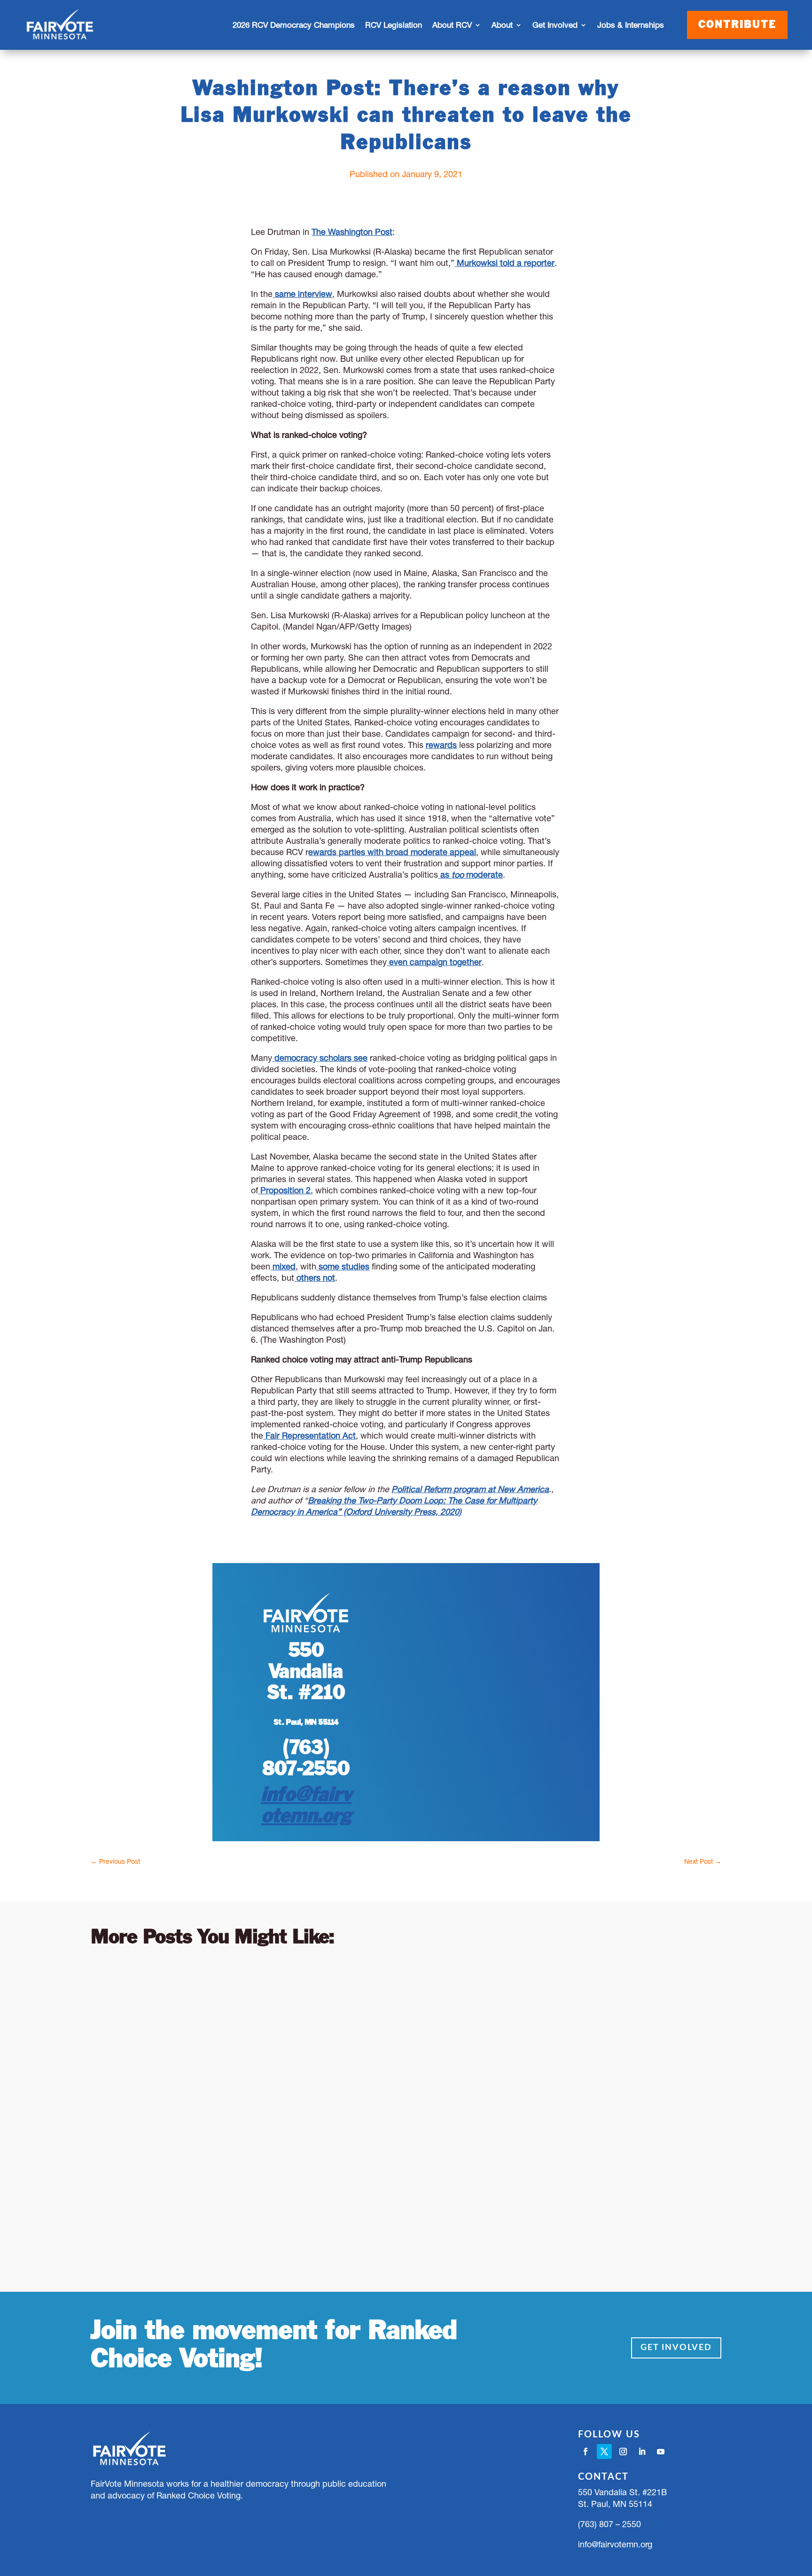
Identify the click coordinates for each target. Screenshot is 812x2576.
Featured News (211, 2200)
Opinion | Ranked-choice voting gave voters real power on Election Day (352, 1981)
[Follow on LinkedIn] (642, 2451)
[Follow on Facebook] (586, 2451)
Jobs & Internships (631, 25)
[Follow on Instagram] (623, 2451)
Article (168, 1999)
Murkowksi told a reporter (506, 263)
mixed (284, 1266)
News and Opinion (296, 1999)
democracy (296, 1058)
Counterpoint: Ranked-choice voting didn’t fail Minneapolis (308, 2082)
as (446, 875)
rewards (441, 745)
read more (120, 2037)
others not (316, 1278)
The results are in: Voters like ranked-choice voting (282, 2182)
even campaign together (435, 962)
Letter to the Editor (220, 1999)
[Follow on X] (604, 2451)
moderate (483, 875)
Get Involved (676, 2348)
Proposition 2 (285, 1190)
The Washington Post (352, 232)
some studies (344, 1266)
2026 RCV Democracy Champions (294, 25)
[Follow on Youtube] (661, 2451)
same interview (302, 294)
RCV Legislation (394, 25)
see (359, 1058)
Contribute (737, 25)
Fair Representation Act (311, 1436)
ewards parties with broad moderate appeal (392, 852)
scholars (336, 1058)
